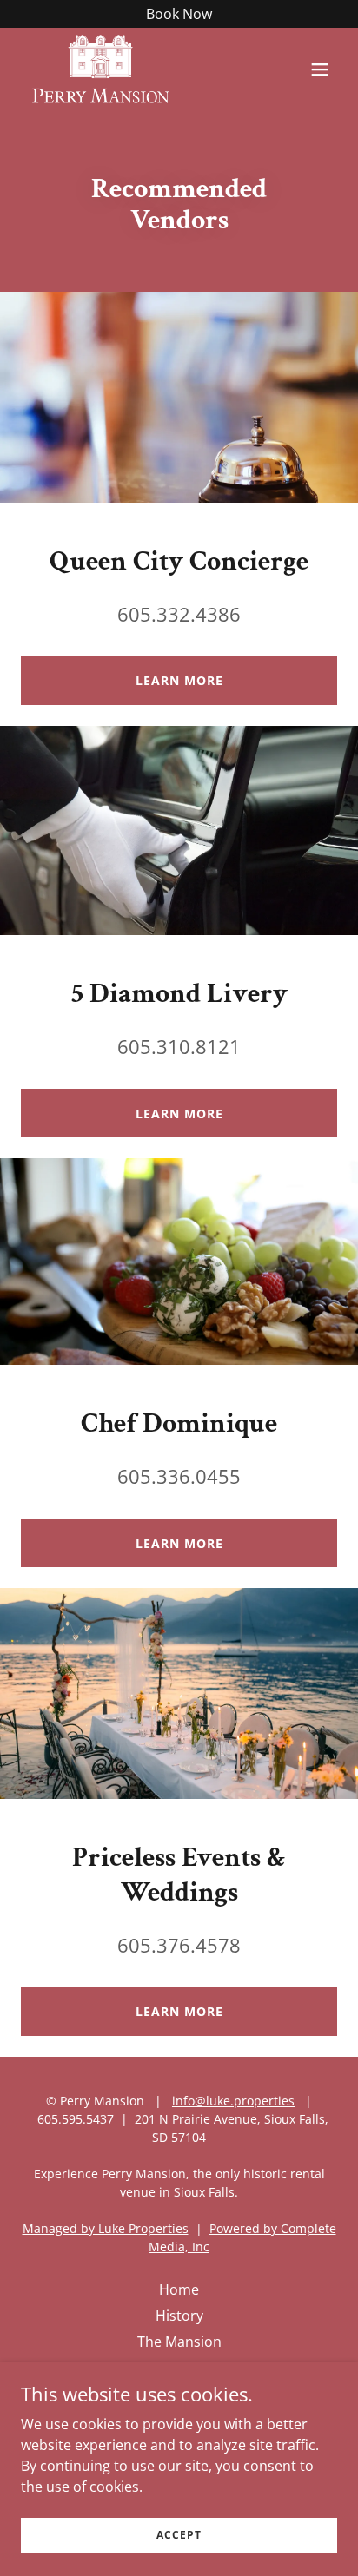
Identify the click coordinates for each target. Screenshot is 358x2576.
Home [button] (179, 2289)
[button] (320, 69)
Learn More (179, 680)
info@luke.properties (233, 2101)
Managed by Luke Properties (106, 2228)
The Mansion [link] (179, 2342)
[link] (100, 69)
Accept (179, 2535)
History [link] (179, 2316)
